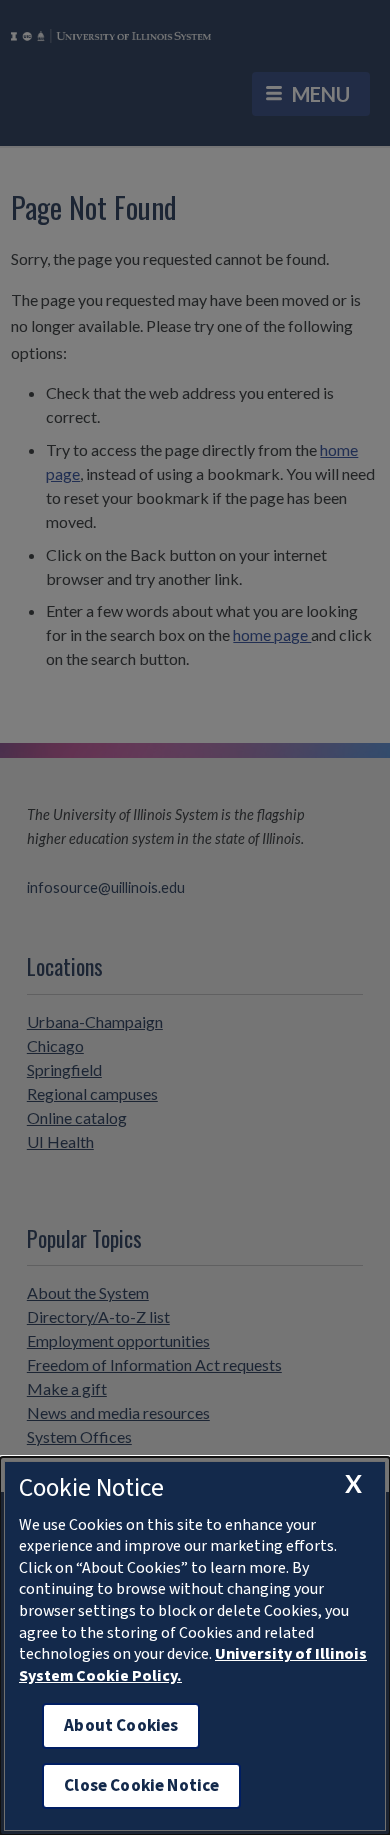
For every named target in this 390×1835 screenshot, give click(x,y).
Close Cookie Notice (141, 1785)
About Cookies (121, 1725)
